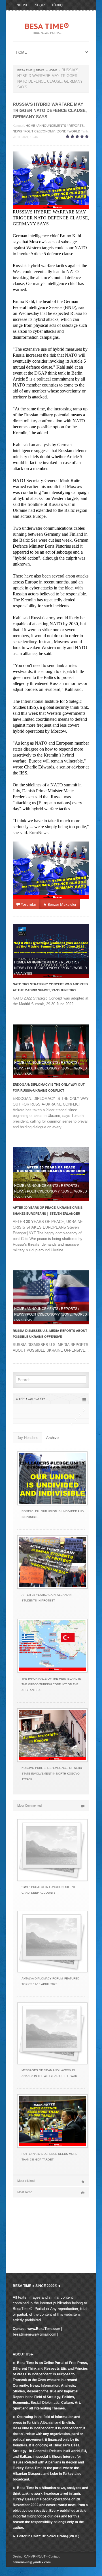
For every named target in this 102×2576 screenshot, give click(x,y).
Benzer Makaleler (62, 904)
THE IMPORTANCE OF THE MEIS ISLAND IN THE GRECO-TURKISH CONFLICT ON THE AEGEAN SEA (51, 1684)
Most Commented (29, 1806)
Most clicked (26, 2181)
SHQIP (40, 5)
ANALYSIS (24, 974)
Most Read (25, 2192)
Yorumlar (28, 904)
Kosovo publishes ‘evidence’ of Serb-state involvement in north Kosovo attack (52, 1774)
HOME (30, 126)
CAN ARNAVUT (35, 2556)
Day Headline (27, 1438)
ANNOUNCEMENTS (52, 126)
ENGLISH (22, 5)
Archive (52, 1438)
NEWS (17, 131)
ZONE (62, 131)
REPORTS (76, 126)
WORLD (74, 131)
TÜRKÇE (58, 5)
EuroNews (39, 833)
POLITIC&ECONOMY (40, 131)
